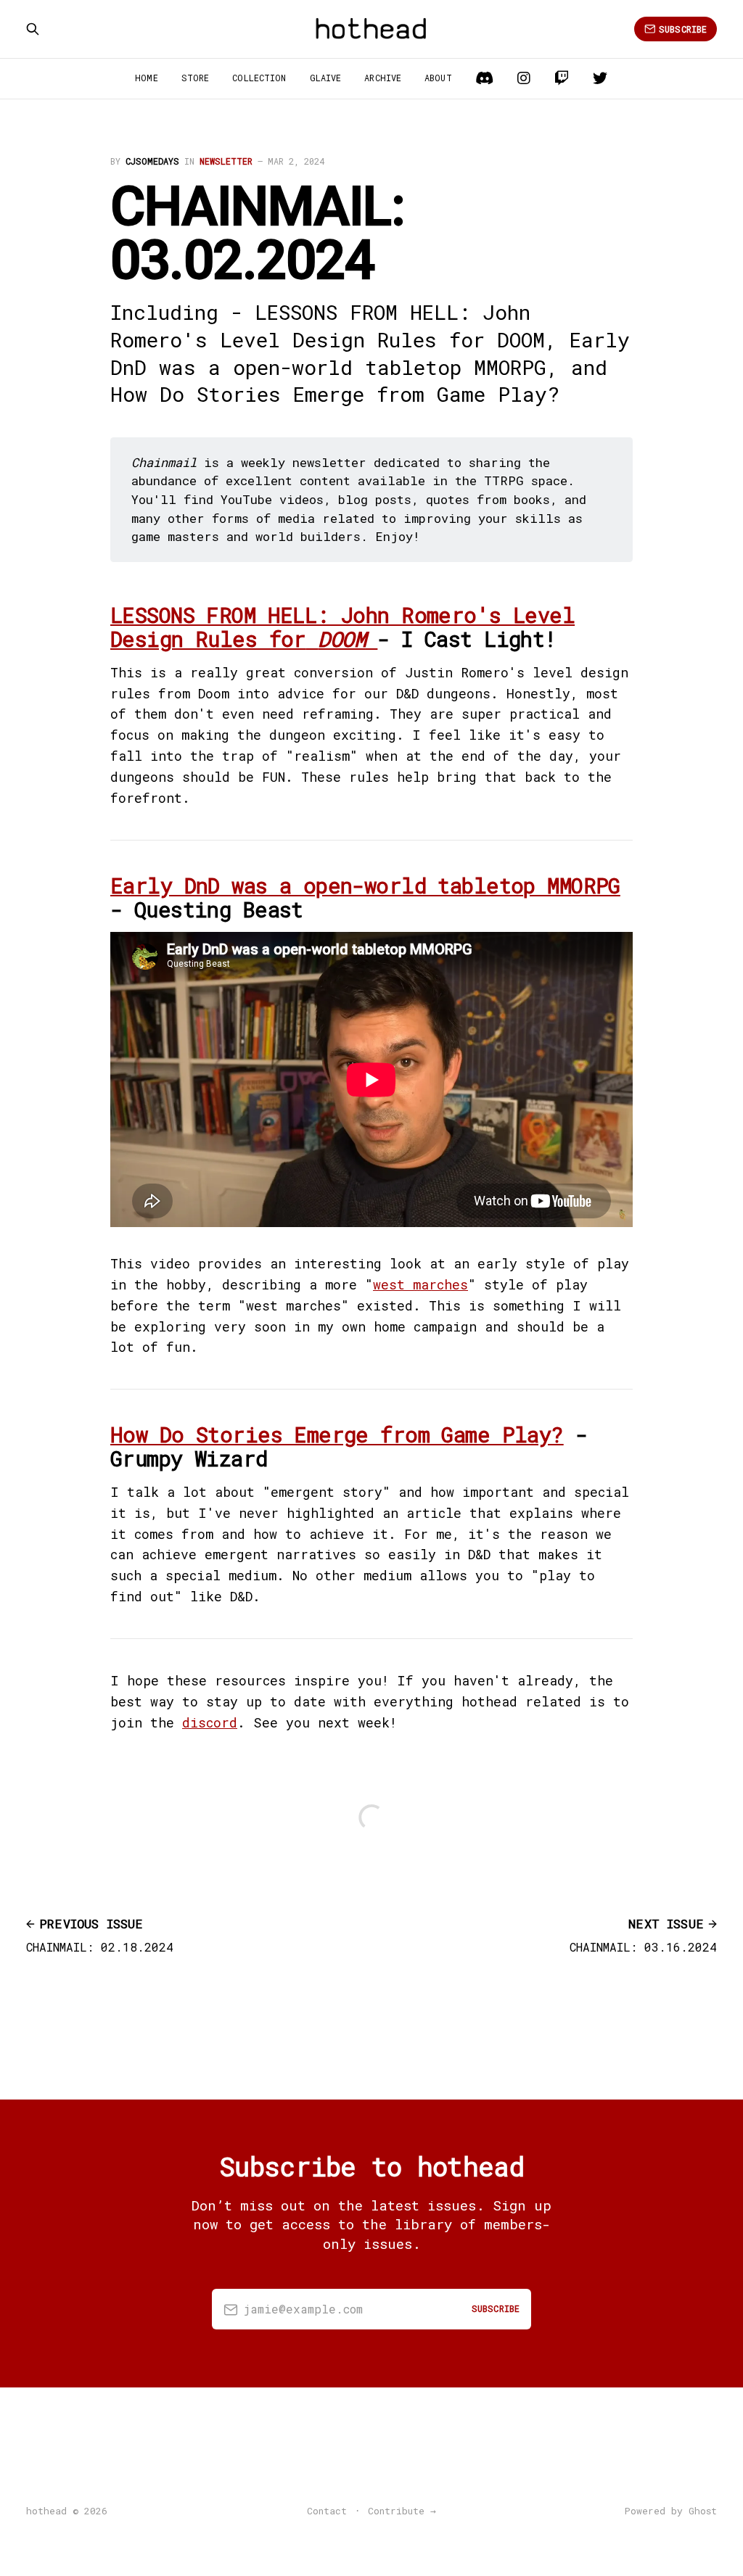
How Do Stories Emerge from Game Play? (337, 1434)
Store (196, 78)
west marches (420, 1284)
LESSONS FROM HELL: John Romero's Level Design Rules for (342, 627)
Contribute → (402, 2511)
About (438, 78)
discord (210, 1722)
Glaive (326, 78)
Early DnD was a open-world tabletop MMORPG (365, 885)
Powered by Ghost (671, 2511)
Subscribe (683, 29)
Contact (327, 2511)
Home (146, 78)
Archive (383, 78)
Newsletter (226, 161)
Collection (259, 78)
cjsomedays (152, 161)
